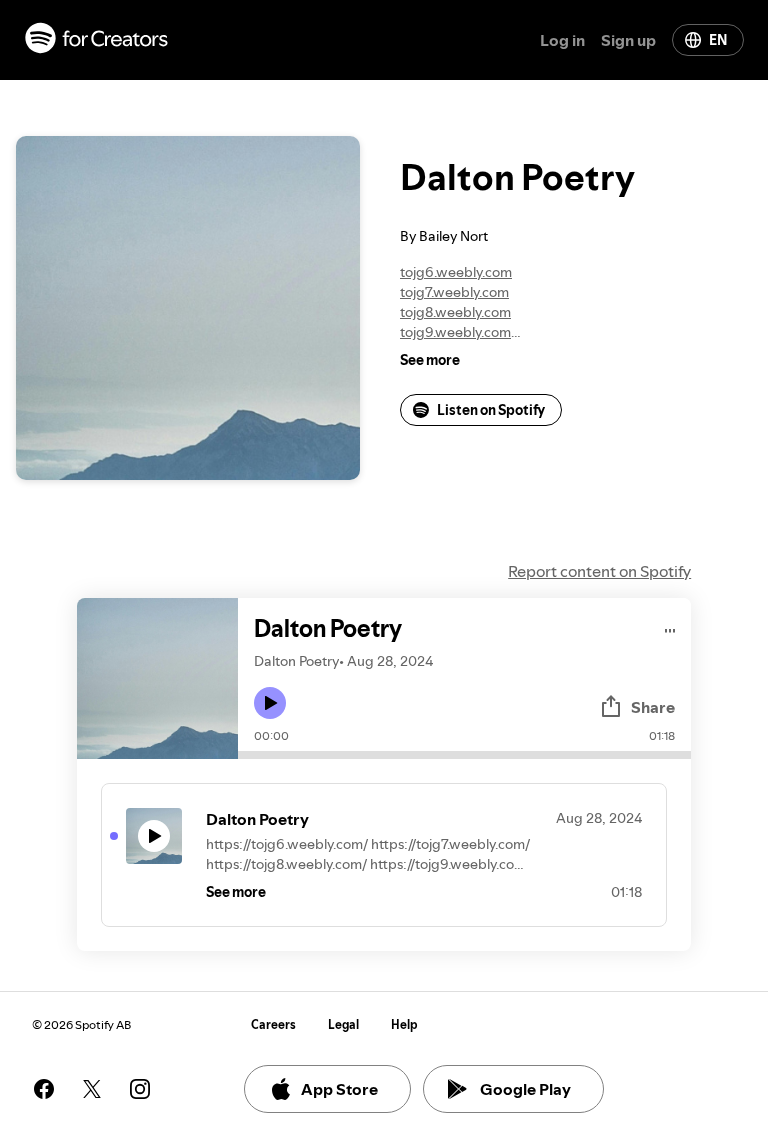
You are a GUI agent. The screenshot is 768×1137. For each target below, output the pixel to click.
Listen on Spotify (491, 410)
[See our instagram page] (140, 1089)
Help (404, 1024)
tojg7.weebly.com (454, 292)
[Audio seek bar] (464, 755)
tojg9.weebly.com (455, 332)
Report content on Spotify (599, 571)
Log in (562, 40)
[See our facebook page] (44, 1089)
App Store (339, 1089)
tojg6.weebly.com (456, 272)
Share (653, 707)
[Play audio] (670, 627)
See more (430, 360)
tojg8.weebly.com (455, 312)
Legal (343, 1024)
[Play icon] (270, 703)
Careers (273, 1024)
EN (718, 40)
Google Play (525, 1089)
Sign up (628, 40)
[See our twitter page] (92, 1089)
